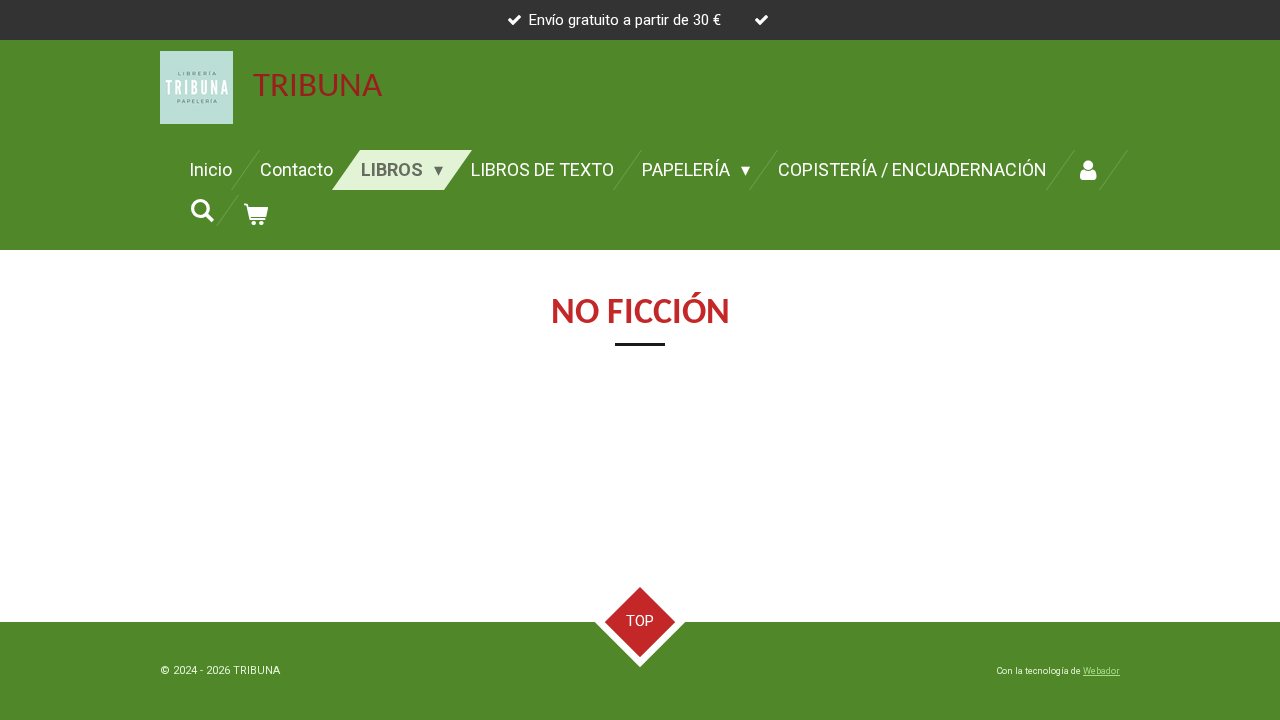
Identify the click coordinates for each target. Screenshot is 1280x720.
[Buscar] (201, 210)
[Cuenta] (1087, 170)
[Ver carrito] (254, 215)
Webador (1101, 671)
